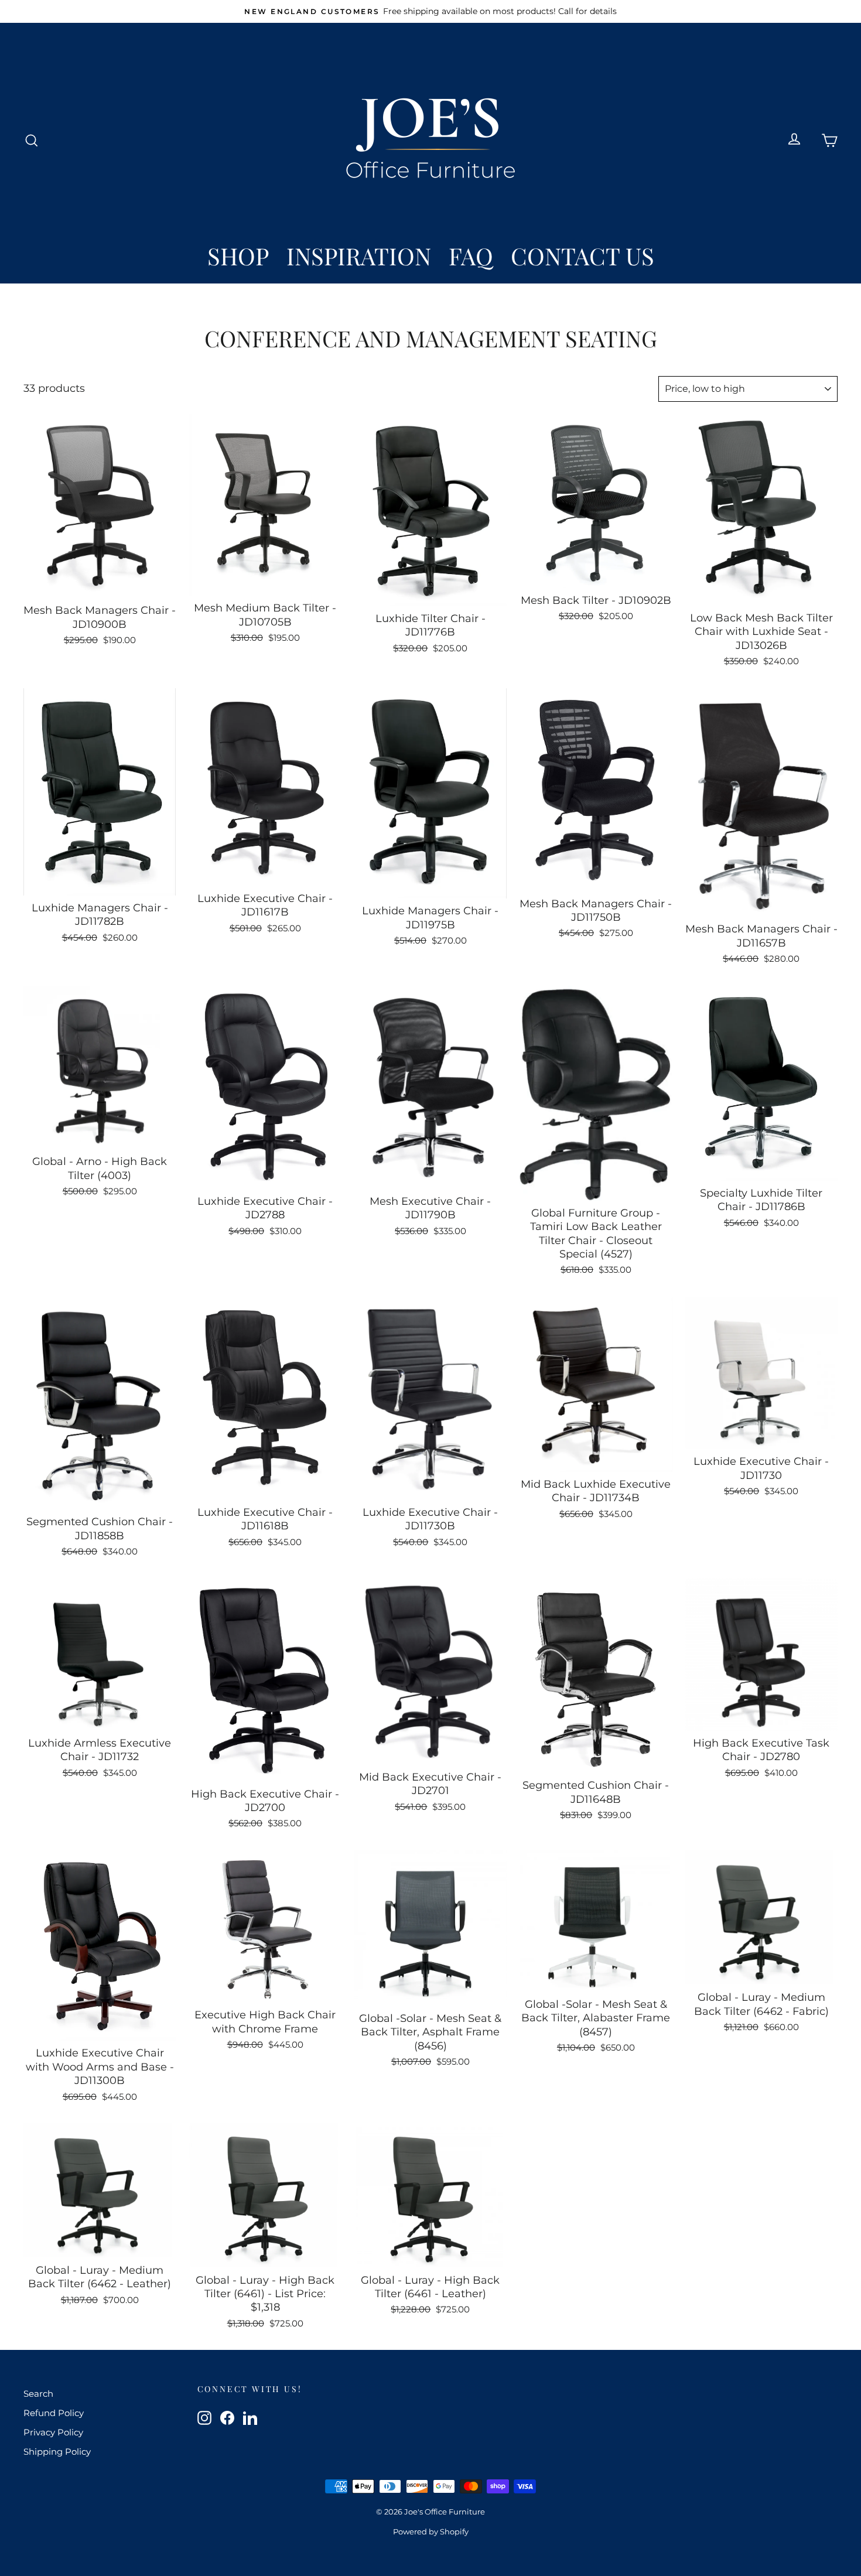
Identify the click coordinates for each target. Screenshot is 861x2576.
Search (38, 2394)
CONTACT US (582, 256)
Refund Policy (54, 2413)
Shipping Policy (57, 2452)
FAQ (471, 256)
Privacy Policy (53, 2432)
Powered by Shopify (431, 2531)
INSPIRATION (359, 256)
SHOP (238, 256)
